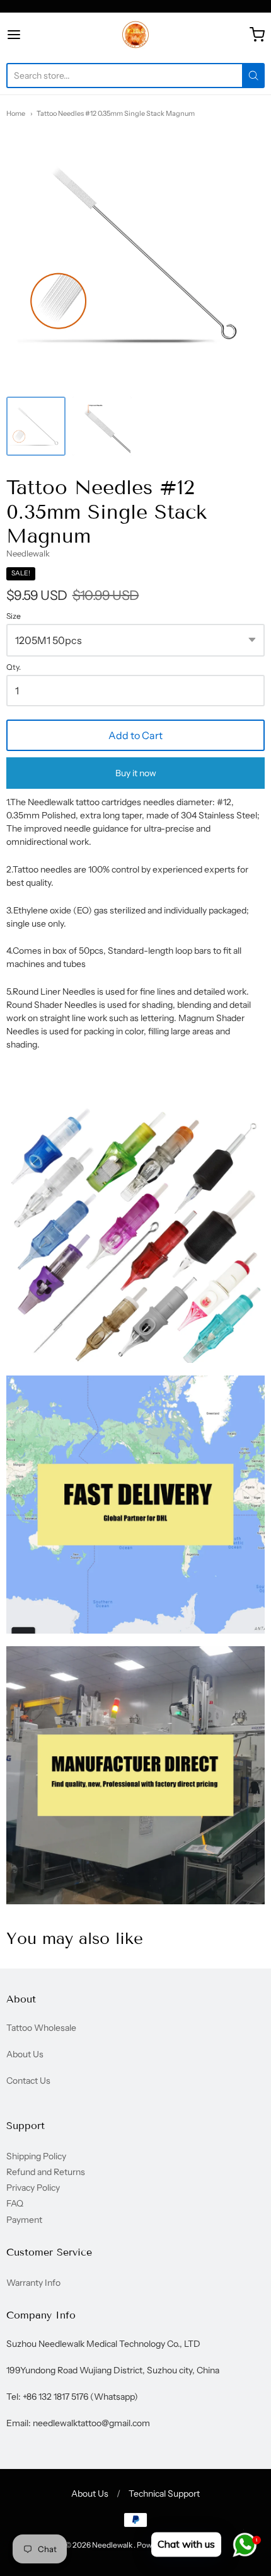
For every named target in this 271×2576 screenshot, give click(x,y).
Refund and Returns (46, 2172)
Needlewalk (28, 553)
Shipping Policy (36, 2156)
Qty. (14, 667)
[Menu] (32, 35)
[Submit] (253, 76)
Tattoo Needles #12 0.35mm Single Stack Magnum (116, 113)
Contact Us (28, 2081)
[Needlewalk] (135, 35)
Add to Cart (135, 735)
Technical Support (164, 2494)
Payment (24, 2220)
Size (14, 616)
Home (16, 113)
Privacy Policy (33, 2188)
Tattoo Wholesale (41, 2028)
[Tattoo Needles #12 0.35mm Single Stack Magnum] (36, 426)
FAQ (15, 2203)
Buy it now (136, 773)
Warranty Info (33, 2283)
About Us (25, 2054)
